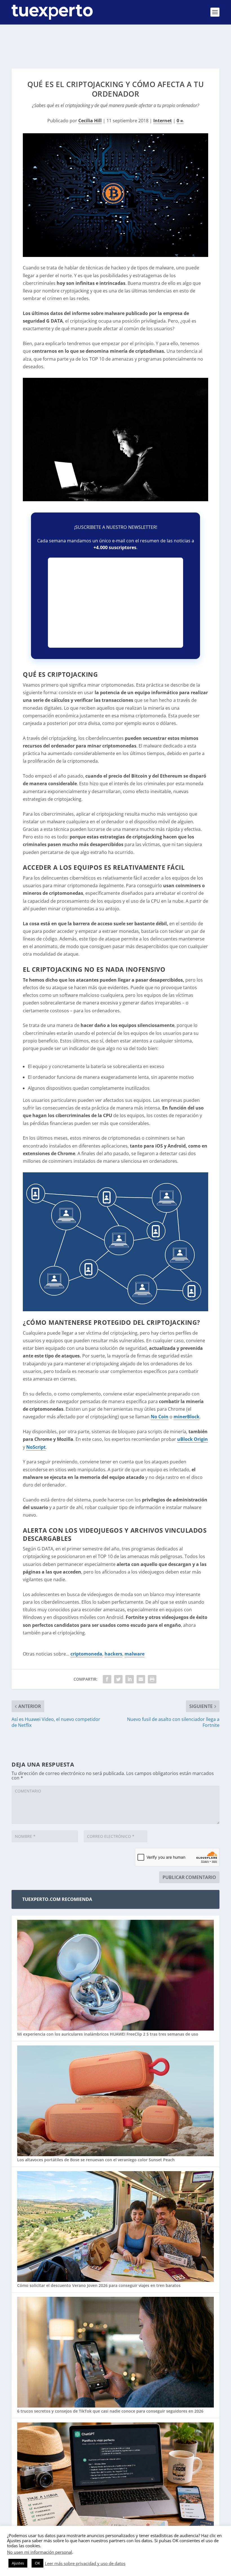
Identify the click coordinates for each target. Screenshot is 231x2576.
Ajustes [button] (18, 2563)
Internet (163, 121)
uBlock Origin (193, 1439)
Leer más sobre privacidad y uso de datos (85, 2563)
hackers (113, 1654)
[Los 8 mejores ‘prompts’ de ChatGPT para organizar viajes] (115, 2478)
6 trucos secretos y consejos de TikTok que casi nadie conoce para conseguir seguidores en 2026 (110, 2411)
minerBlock (186, 1417)
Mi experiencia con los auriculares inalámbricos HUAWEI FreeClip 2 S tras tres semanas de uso (108, 2034)
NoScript (36, 1447)
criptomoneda (86, 1654)
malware (135, 1654)
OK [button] (37, 2563)
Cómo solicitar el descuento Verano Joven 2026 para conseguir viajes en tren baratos (99, 2285)
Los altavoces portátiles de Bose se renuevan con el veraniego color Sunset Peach (96, 2160)
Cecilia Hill (90, 121)
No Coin (160, 1417)
